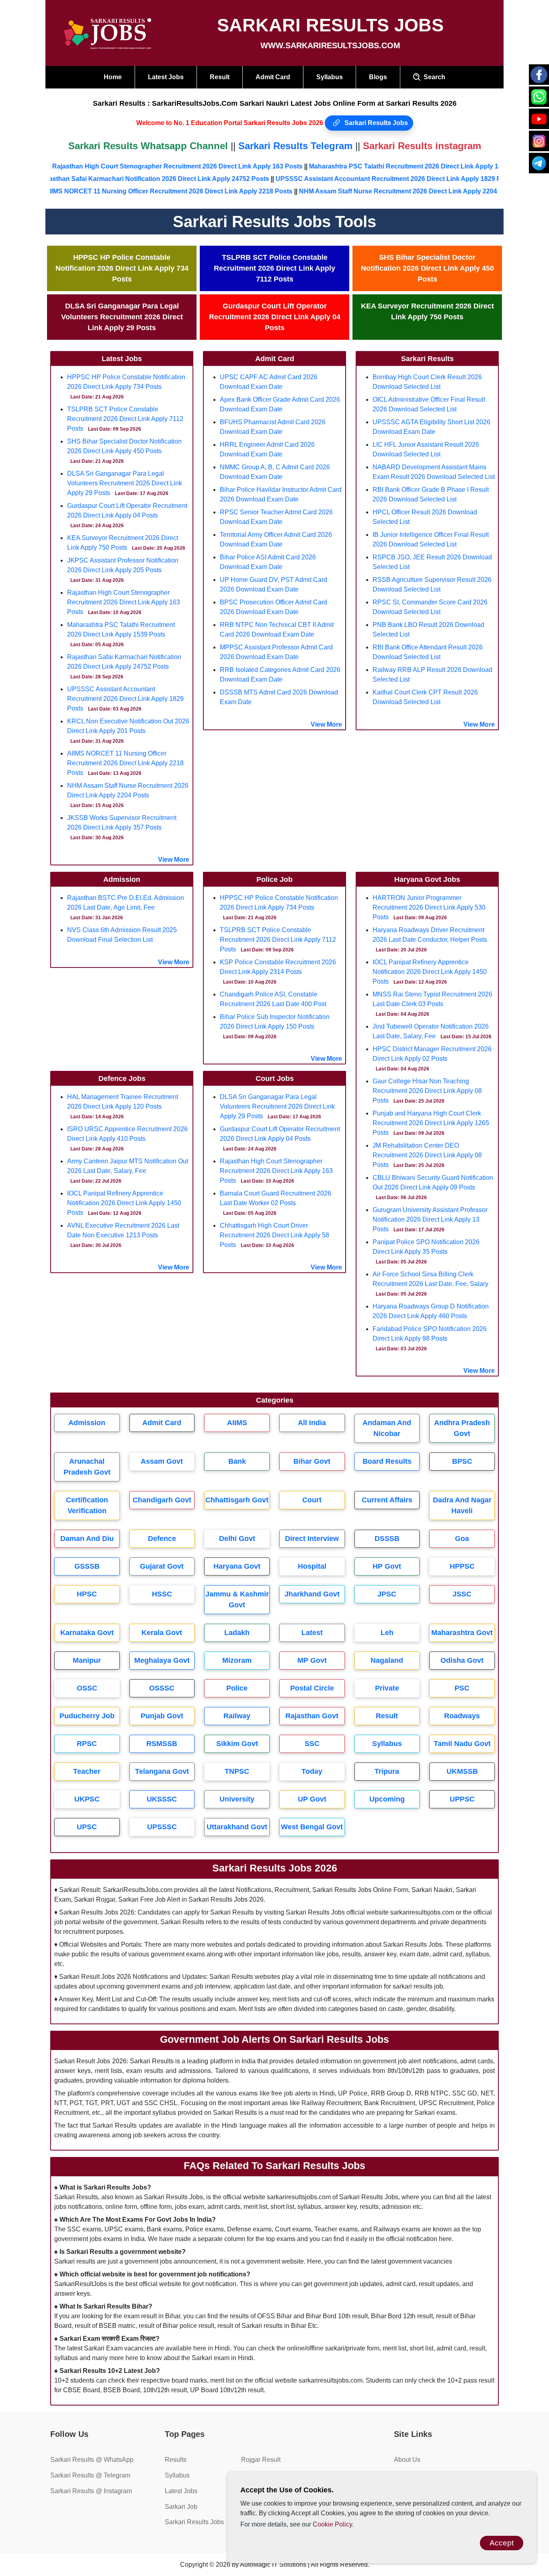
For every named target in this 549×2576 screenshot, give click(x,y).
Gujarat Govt (162, 1566)
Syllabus (330, 77)
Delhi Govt (237, 1539)
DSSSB (387, 1539)
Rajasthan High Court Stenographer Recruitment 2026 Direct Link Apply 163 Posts (166, 166)
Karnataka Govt (87, 1633)
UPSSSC (162, 1827)
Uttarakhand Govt (237, 1827)
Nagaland (387, 1660)
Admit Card (273, 77)
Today (312, 1771)
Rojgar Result (261, 2460)
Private (387, 1688)
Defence (162, 1539)
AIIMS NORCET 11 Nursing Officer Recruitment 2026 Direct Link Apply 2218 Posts (125, 763)
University (237, 1799)
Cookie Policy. (333, 2524)
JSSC (462, 1594)
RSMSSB (162, 1744)
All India (312, 1423)
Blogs (378, 77)
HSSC (162, 1594)
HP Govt (387, 1566)
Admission (87, 1423)
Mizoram (237, 1660)
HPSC (87, 1594)
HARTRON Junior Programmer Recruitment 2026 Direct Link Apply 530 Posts (429, 907)
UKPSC (87, 1799)
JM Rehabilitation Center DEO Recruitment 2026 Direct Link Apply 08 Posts (427, 1155)
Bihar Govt (312, 1461)
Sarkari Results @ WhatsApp (92, 2460)
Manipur (87, 1660)
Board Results (387, 1461)
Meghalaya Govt (162, 1660)
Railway (237, 1716)
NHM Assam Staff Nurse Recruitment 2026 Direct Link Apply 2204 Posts (359, 191)
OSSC (87, 1688)
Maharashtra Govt (462, 1633)
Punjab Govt (162, 1716)
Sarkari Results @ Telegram (90, 2475)
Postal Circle (312, 1688)
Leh (387, 1633)
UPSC (87, 1827)
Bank (237, 1461)
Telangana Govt (162, 1771)
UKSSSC (162, 1799)
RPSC (87, 1744)
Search (433, 77)
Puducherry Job (87, 1716)
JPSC (387, 1594)
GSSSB (87, 1566)
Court (312, 1500)
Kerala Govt (162, 1633)
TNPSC (237, 1771)
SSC (312, 1744)
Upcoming (387, 1799)
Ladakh (237, 1633)
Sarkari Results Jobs (375, 123)
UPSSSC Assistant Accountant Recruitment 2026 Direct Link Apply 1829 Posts (401, 179)
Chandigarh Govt (162, 1500)
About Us (407, 2460)
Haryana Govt (237, 1566)
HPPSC (462, 1566)
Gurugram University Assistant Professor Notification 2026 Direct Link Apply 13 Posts (430, 1219)
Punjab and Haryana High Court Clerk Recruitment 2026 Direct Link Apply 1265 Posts (431, 1123)
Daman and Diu (87, 1539)
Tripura (387, 1771)
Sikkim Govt (237, 1744)
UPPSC (462, 1799)
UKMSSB (462, 1771)
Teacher (87, 1771)
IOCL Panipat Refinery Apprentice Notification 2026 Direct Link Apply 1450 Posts (124, 1203)
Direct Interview (312, 1539)
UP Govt (312, 1799)
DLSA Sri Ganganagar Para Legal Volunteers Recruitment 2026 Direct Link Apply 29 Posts (125, 483)
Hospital (312, 1566)
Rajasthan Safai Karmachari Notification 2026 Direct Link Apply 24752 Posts (160, 179)
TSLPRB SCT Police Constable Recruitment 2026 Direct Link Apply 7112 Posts (125, 419)
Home (113, 77)
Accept (502, 2543)
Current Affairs (387, 1500)
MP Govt (312, 1660)
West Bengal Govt (312, 1827)
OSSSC (162, 1688)
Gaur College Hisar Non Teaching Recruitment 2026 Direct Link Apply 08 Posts (427, 1091)
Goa (462, 1539)
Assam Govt (162, 1461)
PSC (462, 1688)
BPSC (462, 1461)
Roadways (462, 1716)
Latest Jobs (166, 77)
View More (174, 860)
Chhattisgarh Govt (237, 1500)
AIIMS (237, 1423)
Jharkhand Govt (312, 1594)
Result (220, 77)
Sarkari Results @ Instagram (91, 2491)
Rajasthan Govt (312, 1716)
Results (176, 2460)
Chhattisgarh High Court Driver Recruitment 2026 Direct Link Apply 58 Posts (274, 1235)
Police (237, 1688)
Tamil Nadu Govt (462, 1744)
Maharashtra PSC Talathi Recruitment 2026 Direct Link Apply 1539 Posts (408, 166)
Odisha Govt (462, 1660)
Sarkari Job (181, 2507)
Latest (312, 1633)
